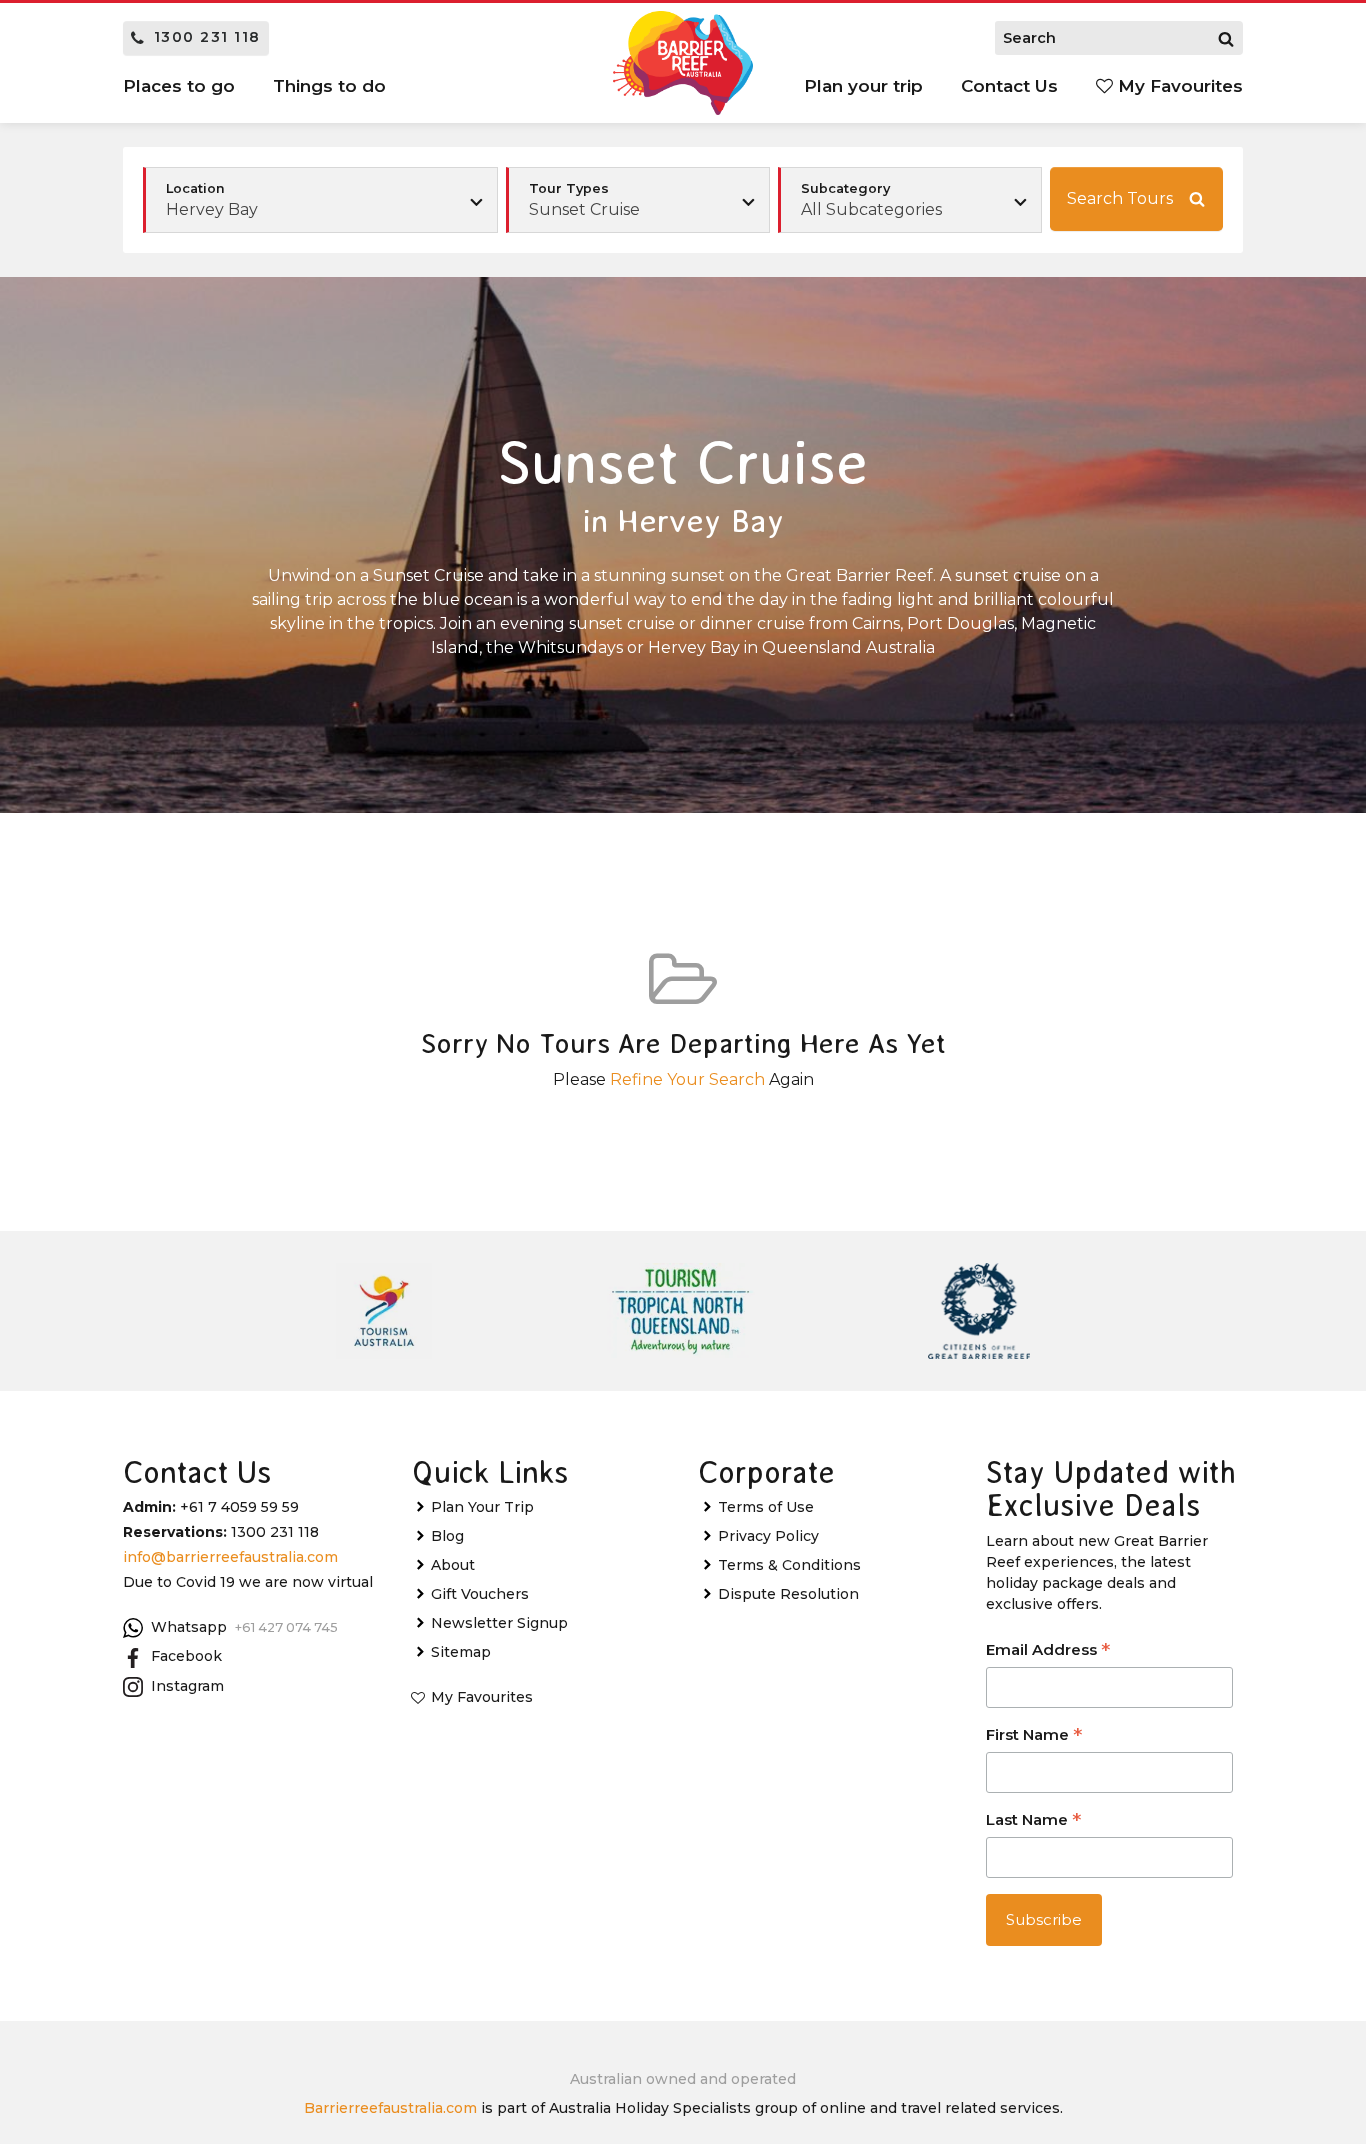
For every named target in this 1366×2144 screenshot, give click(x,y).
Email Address (1048, 1651)
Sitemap (461, 1652)
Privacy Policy (768, 1536)
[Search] (1226, 38)
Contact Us (1009, 86)
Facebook (186, 1656)
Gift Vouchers (480, 1594)
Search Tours (1120, 198)
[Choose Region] (320, 200)
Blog (447, 1536)
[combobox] (638, 200)
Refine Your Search (687, 1079)
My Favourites (1178, 86)
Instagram (187, 1686)
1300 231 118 (207, 37)
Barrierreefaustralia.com (390, 2108)
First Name (1034, 1736)
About (453, 1565)
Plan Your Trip (482, 1507)
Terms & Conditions (789, 1565)
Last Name (1033, 1821)
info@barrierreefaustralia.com (230, 1557)
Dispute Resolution (788, 1594)
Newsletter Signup (499, 1623)
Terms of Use (766, 1507)
